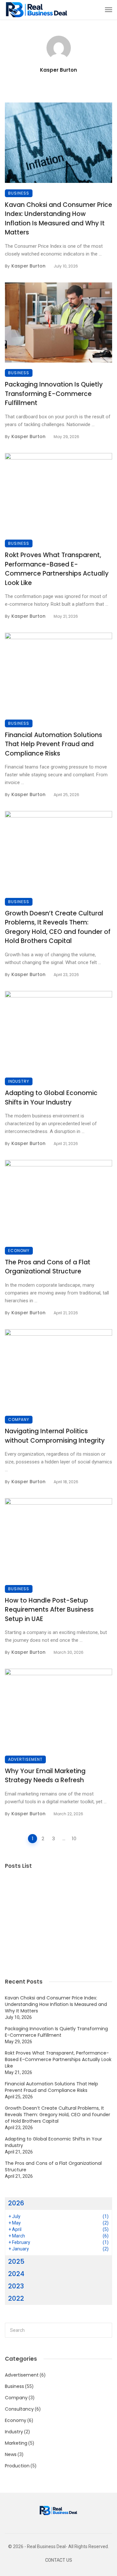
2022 (16, 2298)
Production (17, 2466)
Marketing (16, 2443)
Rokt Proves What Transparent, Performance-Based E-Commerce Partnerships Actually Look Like (57, 569)
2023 (16, 2286)
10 (74, 1838)
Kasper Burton (58, 70)
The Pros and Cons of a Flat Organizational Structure (48, 1267)
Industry (19, 1081)
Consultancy (19, 2409)
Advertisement (25, 1759)
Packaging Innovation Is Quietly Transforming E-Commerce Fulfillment (54, 394)
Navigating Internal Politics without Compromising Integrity (55, 1436)
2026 (16, 2203)
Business (19, 193)
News (11, 2454)
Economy (19, 1251)
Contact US (59, 2560)
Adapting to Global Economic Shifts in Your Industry (51, 1098)
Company (19, 1419)
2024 (16, 2274)
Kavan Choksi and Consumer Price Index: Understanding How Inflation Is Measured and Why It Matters (58, 219)
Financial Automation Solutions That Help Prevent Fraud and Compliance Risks (53, 744)
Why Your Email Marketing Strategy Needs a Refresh (45, 1776)
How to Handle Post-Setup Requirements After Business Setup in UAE (49, 1610)
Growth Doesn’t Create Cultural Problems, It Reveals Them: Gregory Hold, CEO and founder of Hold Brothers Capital (58, 927)
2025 (16, 2261)
